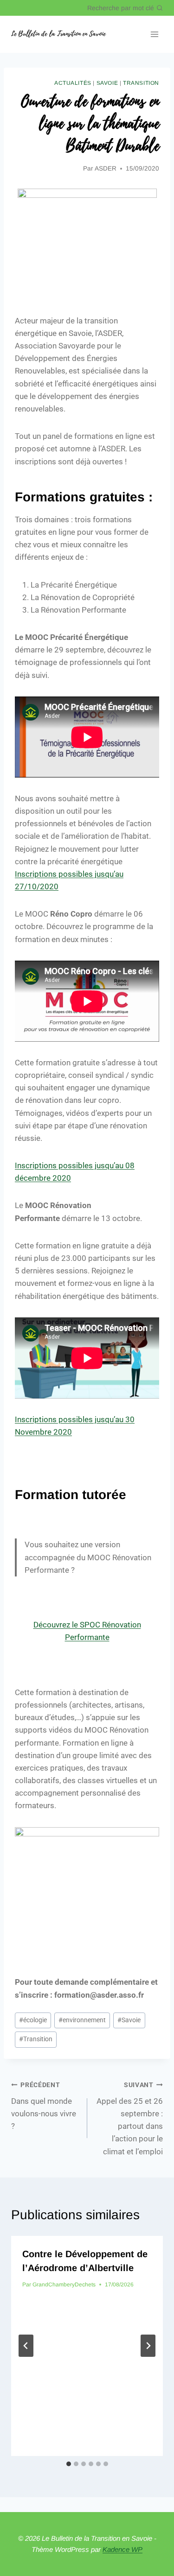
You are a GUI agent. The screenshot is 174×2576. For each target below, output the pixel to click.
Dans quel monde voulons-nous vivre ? (44, 2106)
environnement (82, 2020)
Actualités (73, 83)
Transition (141, 83)
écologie (33, 2020)
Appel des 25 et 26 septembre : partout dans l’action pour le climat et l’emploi (130, 2118)
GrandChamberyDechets (64, 2285)
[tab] (69, 2464)
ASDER (106, 168)
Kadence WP (122, 2549)
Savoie (107, 83)
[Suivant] (148, 2346)
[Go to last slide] (26, 2346)
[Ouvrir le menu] (154, 35)
